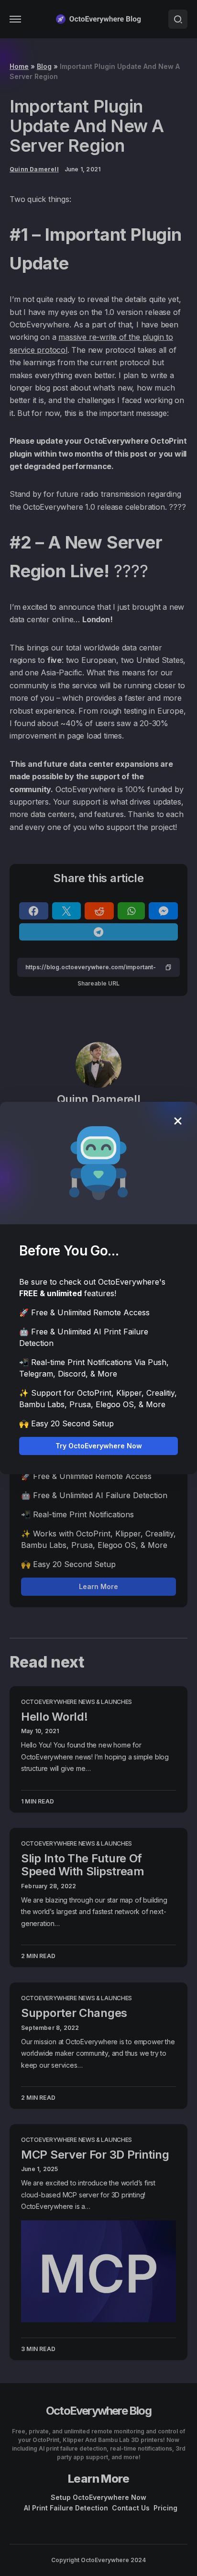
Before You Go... (69, 1251)
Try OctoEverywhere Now (99, 1446)
